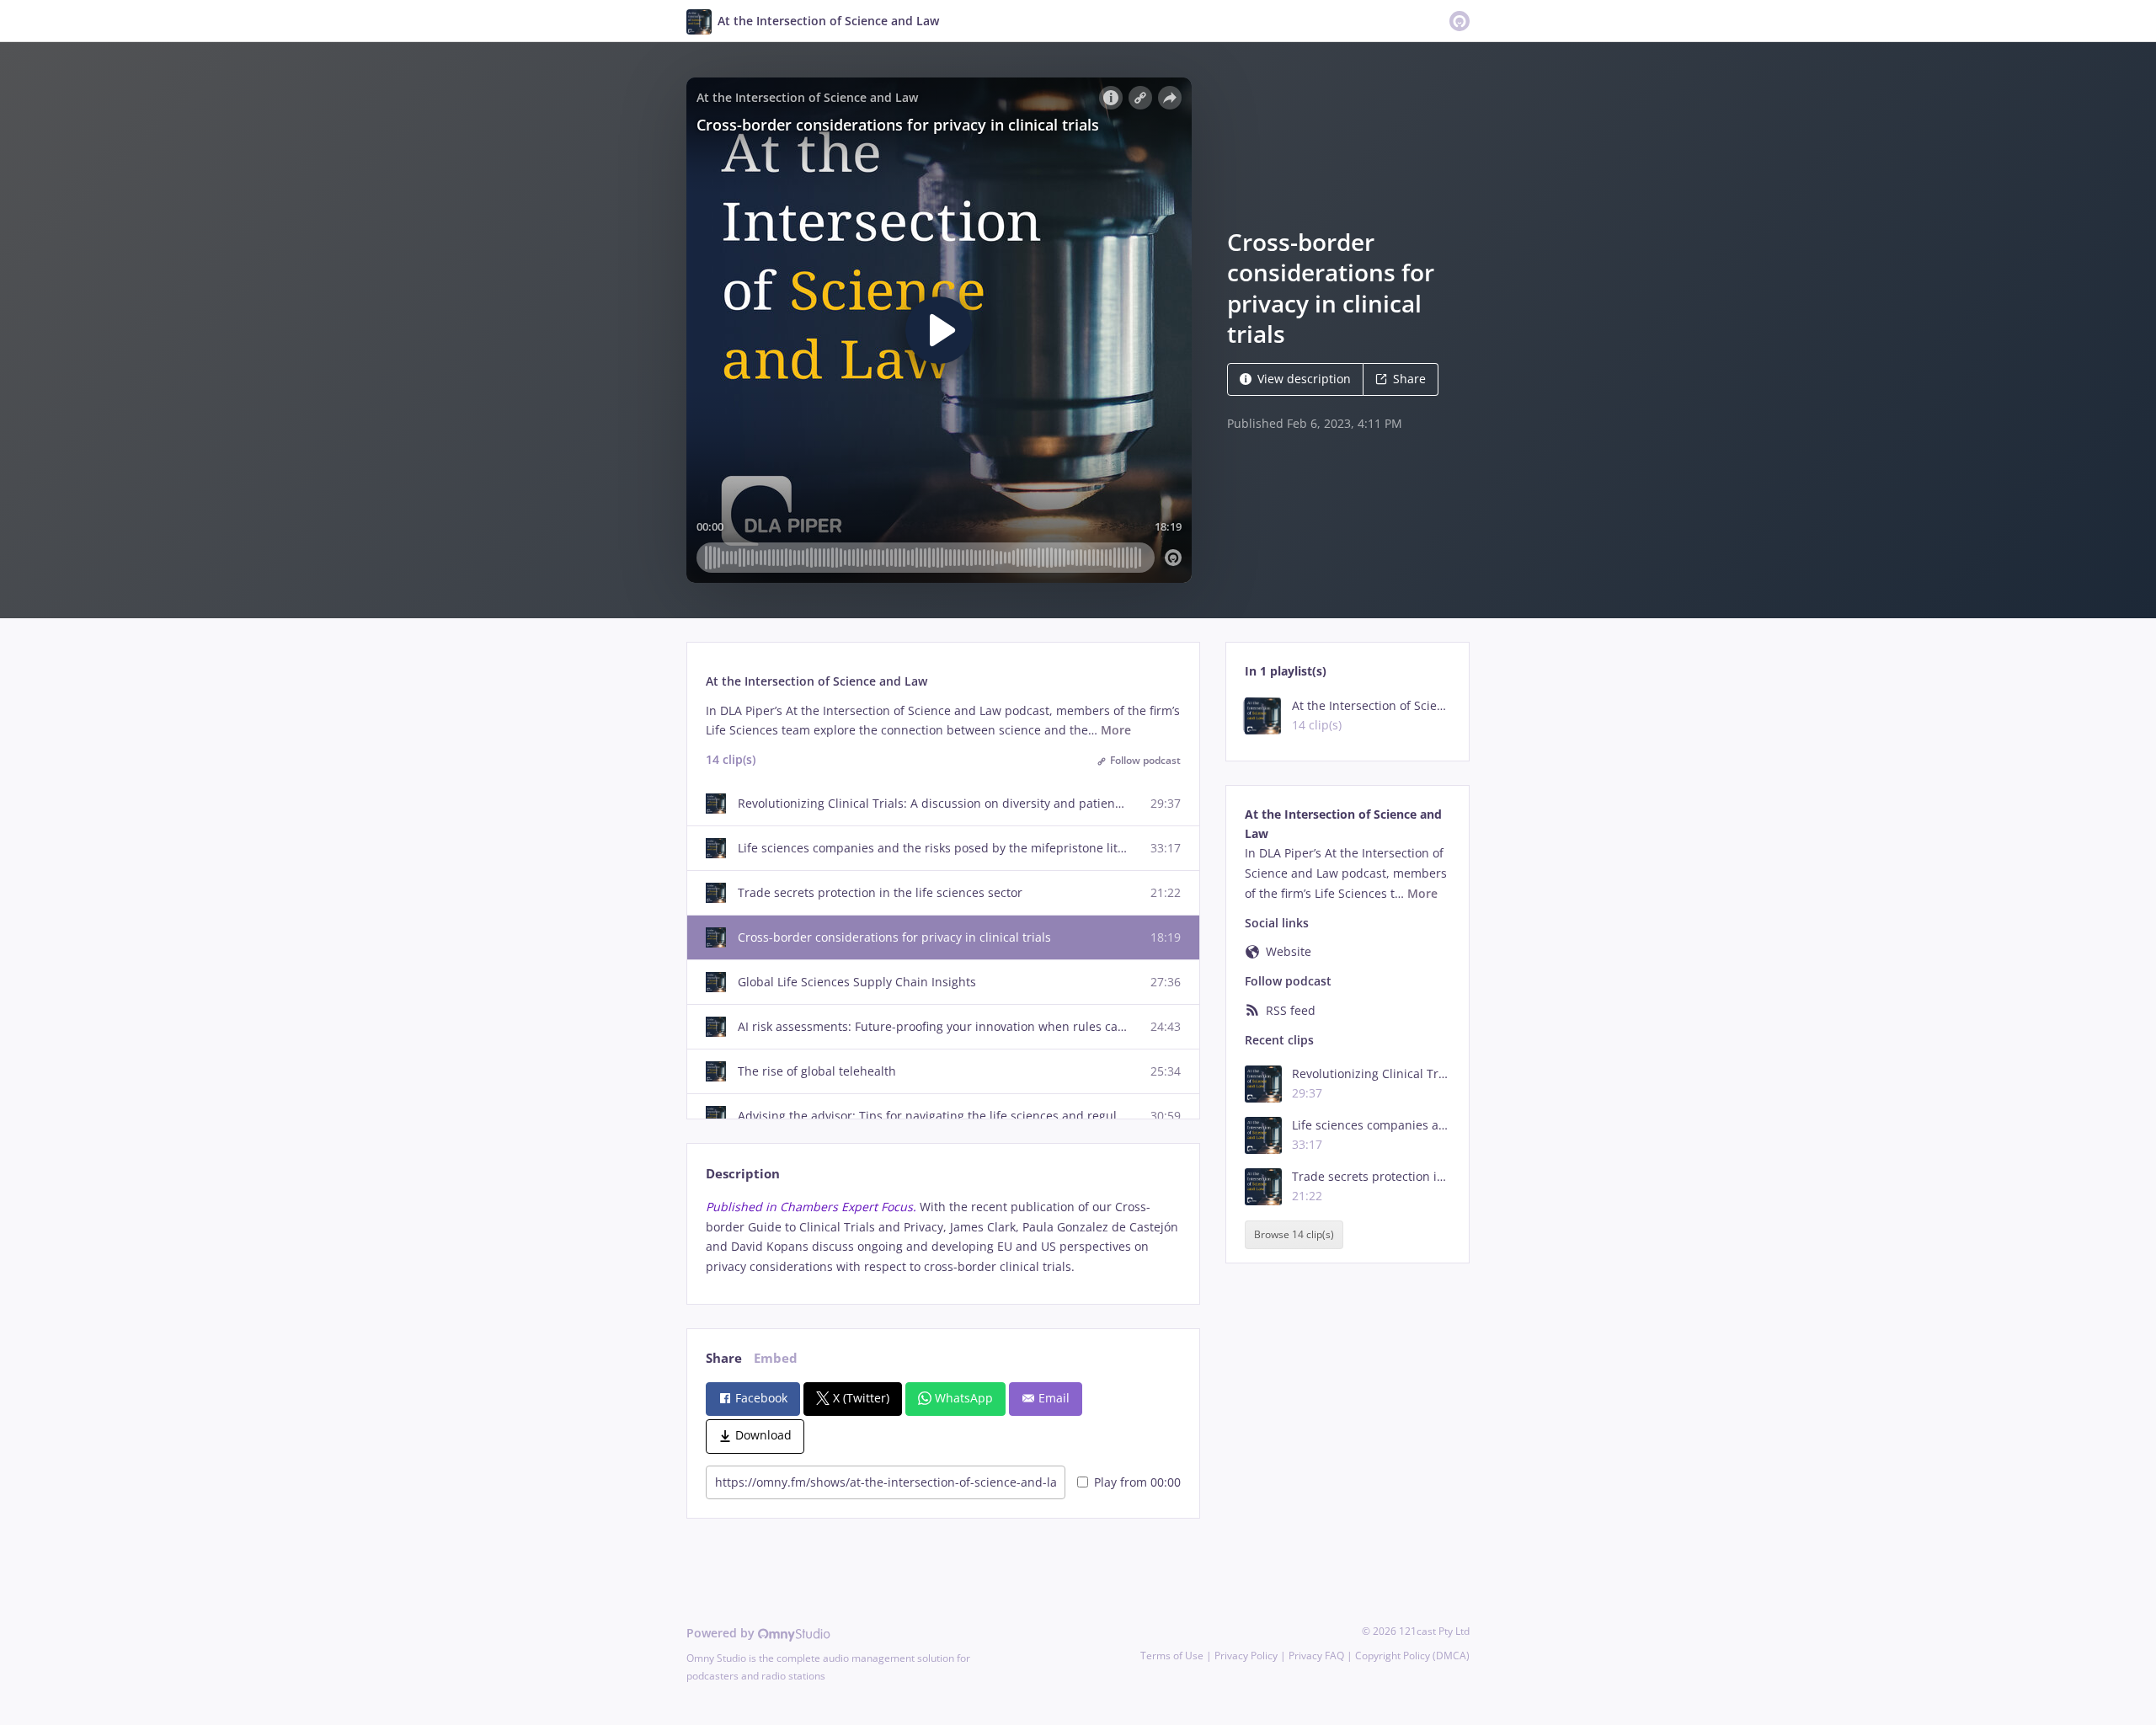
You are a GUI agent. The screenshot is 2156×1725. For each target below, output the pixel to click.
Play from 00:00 (1137, 1482)
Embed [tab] (776, 1358)
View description (1304, 379)
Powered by (722, 1633)
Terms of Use (1172, 1656)
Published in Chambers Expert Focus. (811, 1207)
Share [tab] (724, 1358)
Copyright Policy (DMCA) (1412, 1656)
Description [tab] (743, 1174)
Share (1409, 379)
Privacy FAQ (1316, 1656)
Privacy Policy (1246, 1656)
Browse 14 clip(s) (1294, 1234)
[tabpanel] (943, 1237)
